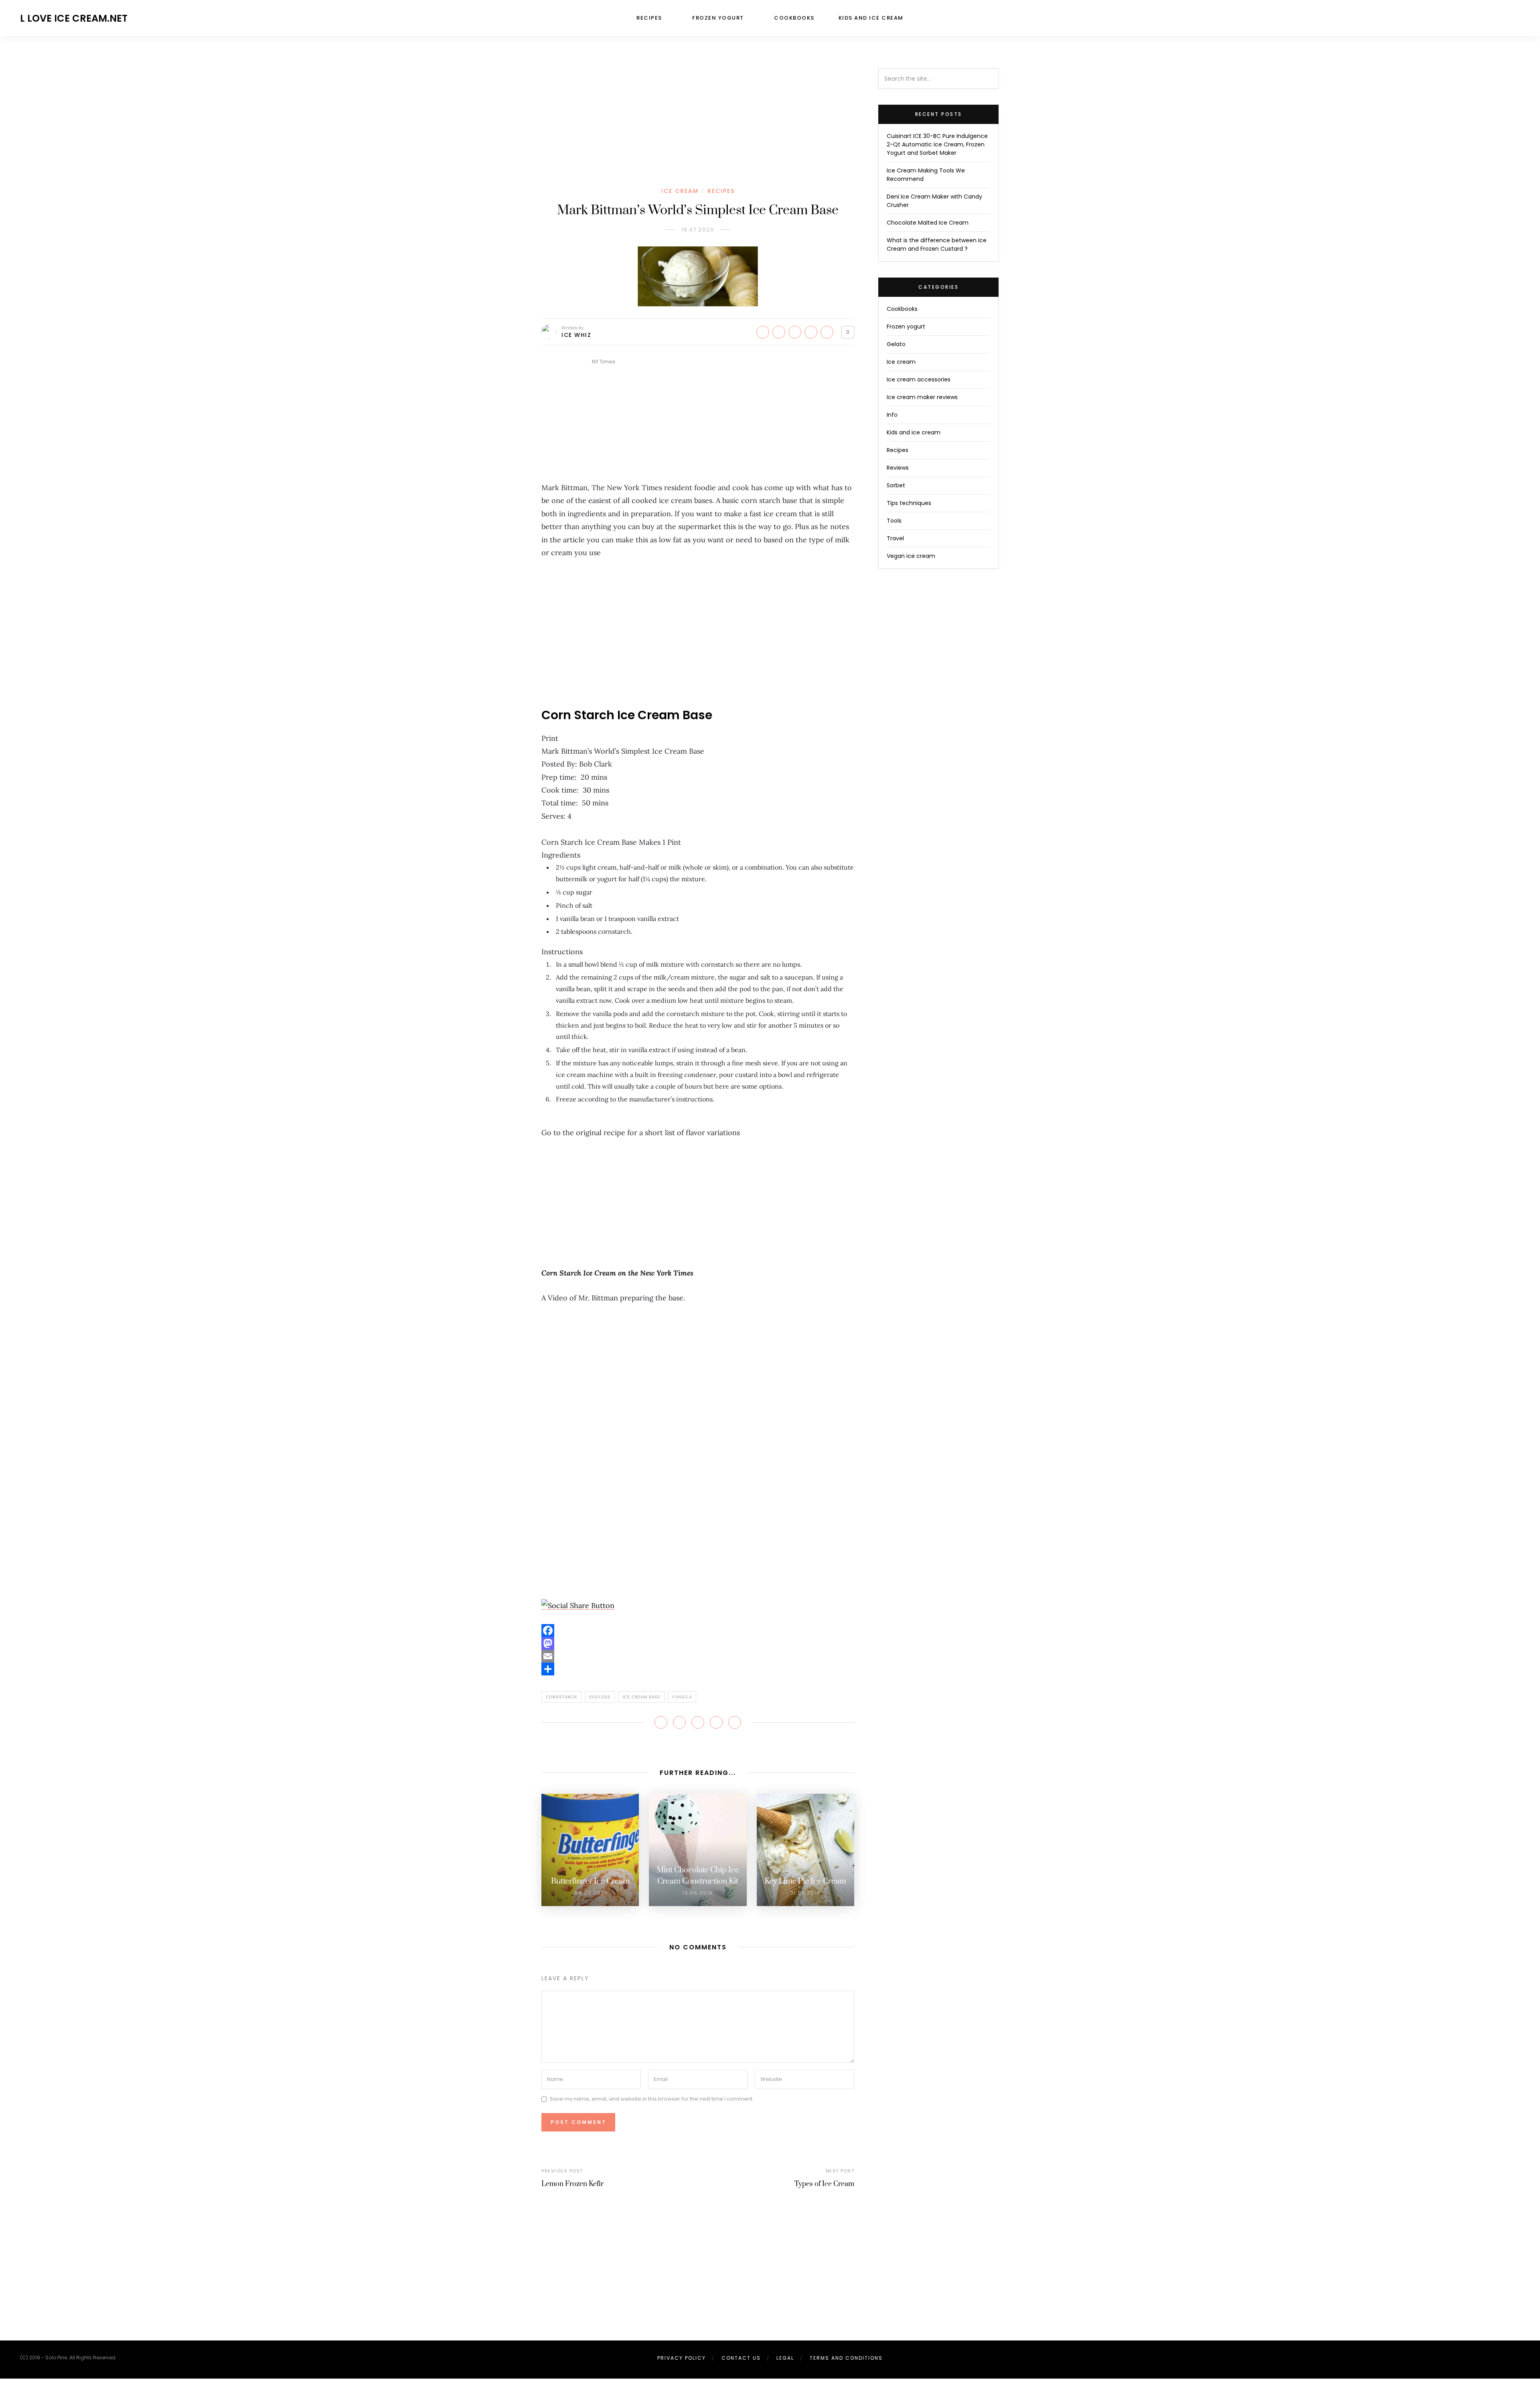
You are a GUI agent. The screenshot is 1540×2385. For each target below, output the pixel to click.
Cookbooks (794, 18)
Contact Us (741, 2358)
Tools (894, 521)
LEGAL (785, 2358)
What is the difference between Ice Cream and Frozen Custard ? (937, 244)
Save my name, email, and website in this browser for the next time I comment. (652, 2099)
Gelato (896, 344)
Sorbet (896, 485)
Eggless (600, 1697)
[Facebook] (698, 1631)
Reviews (898, 468)
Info (892, 415)
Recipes (649, 18)
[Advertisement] (698, 128)
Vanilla (682, 1697)
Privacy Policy (682, 2358)
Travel (895, 538)
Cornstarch (561, 1697)
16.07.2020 (698, 230)
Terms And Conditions (846, 2358)
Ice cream (680, 191)
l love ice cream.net (74, 18)
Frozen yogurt (718, 18)
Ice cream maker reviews (922, 397)
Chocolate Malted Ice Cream (928, 223)
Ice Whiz (576, 335)
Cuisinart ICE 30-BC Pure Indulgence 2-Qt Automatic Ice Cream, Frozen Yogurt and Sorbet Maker (937, 144)
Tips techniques (909, 503)
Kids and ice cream (871, 18)
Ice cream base (641, 1697)
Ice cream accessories (919, 379)
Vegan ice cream (911, 556)
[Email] (698, 1656)
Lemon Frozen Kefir (572, 2184)
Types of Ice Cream (824, 2184)
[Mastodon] (698, 1643)
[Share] (698, 1669)
